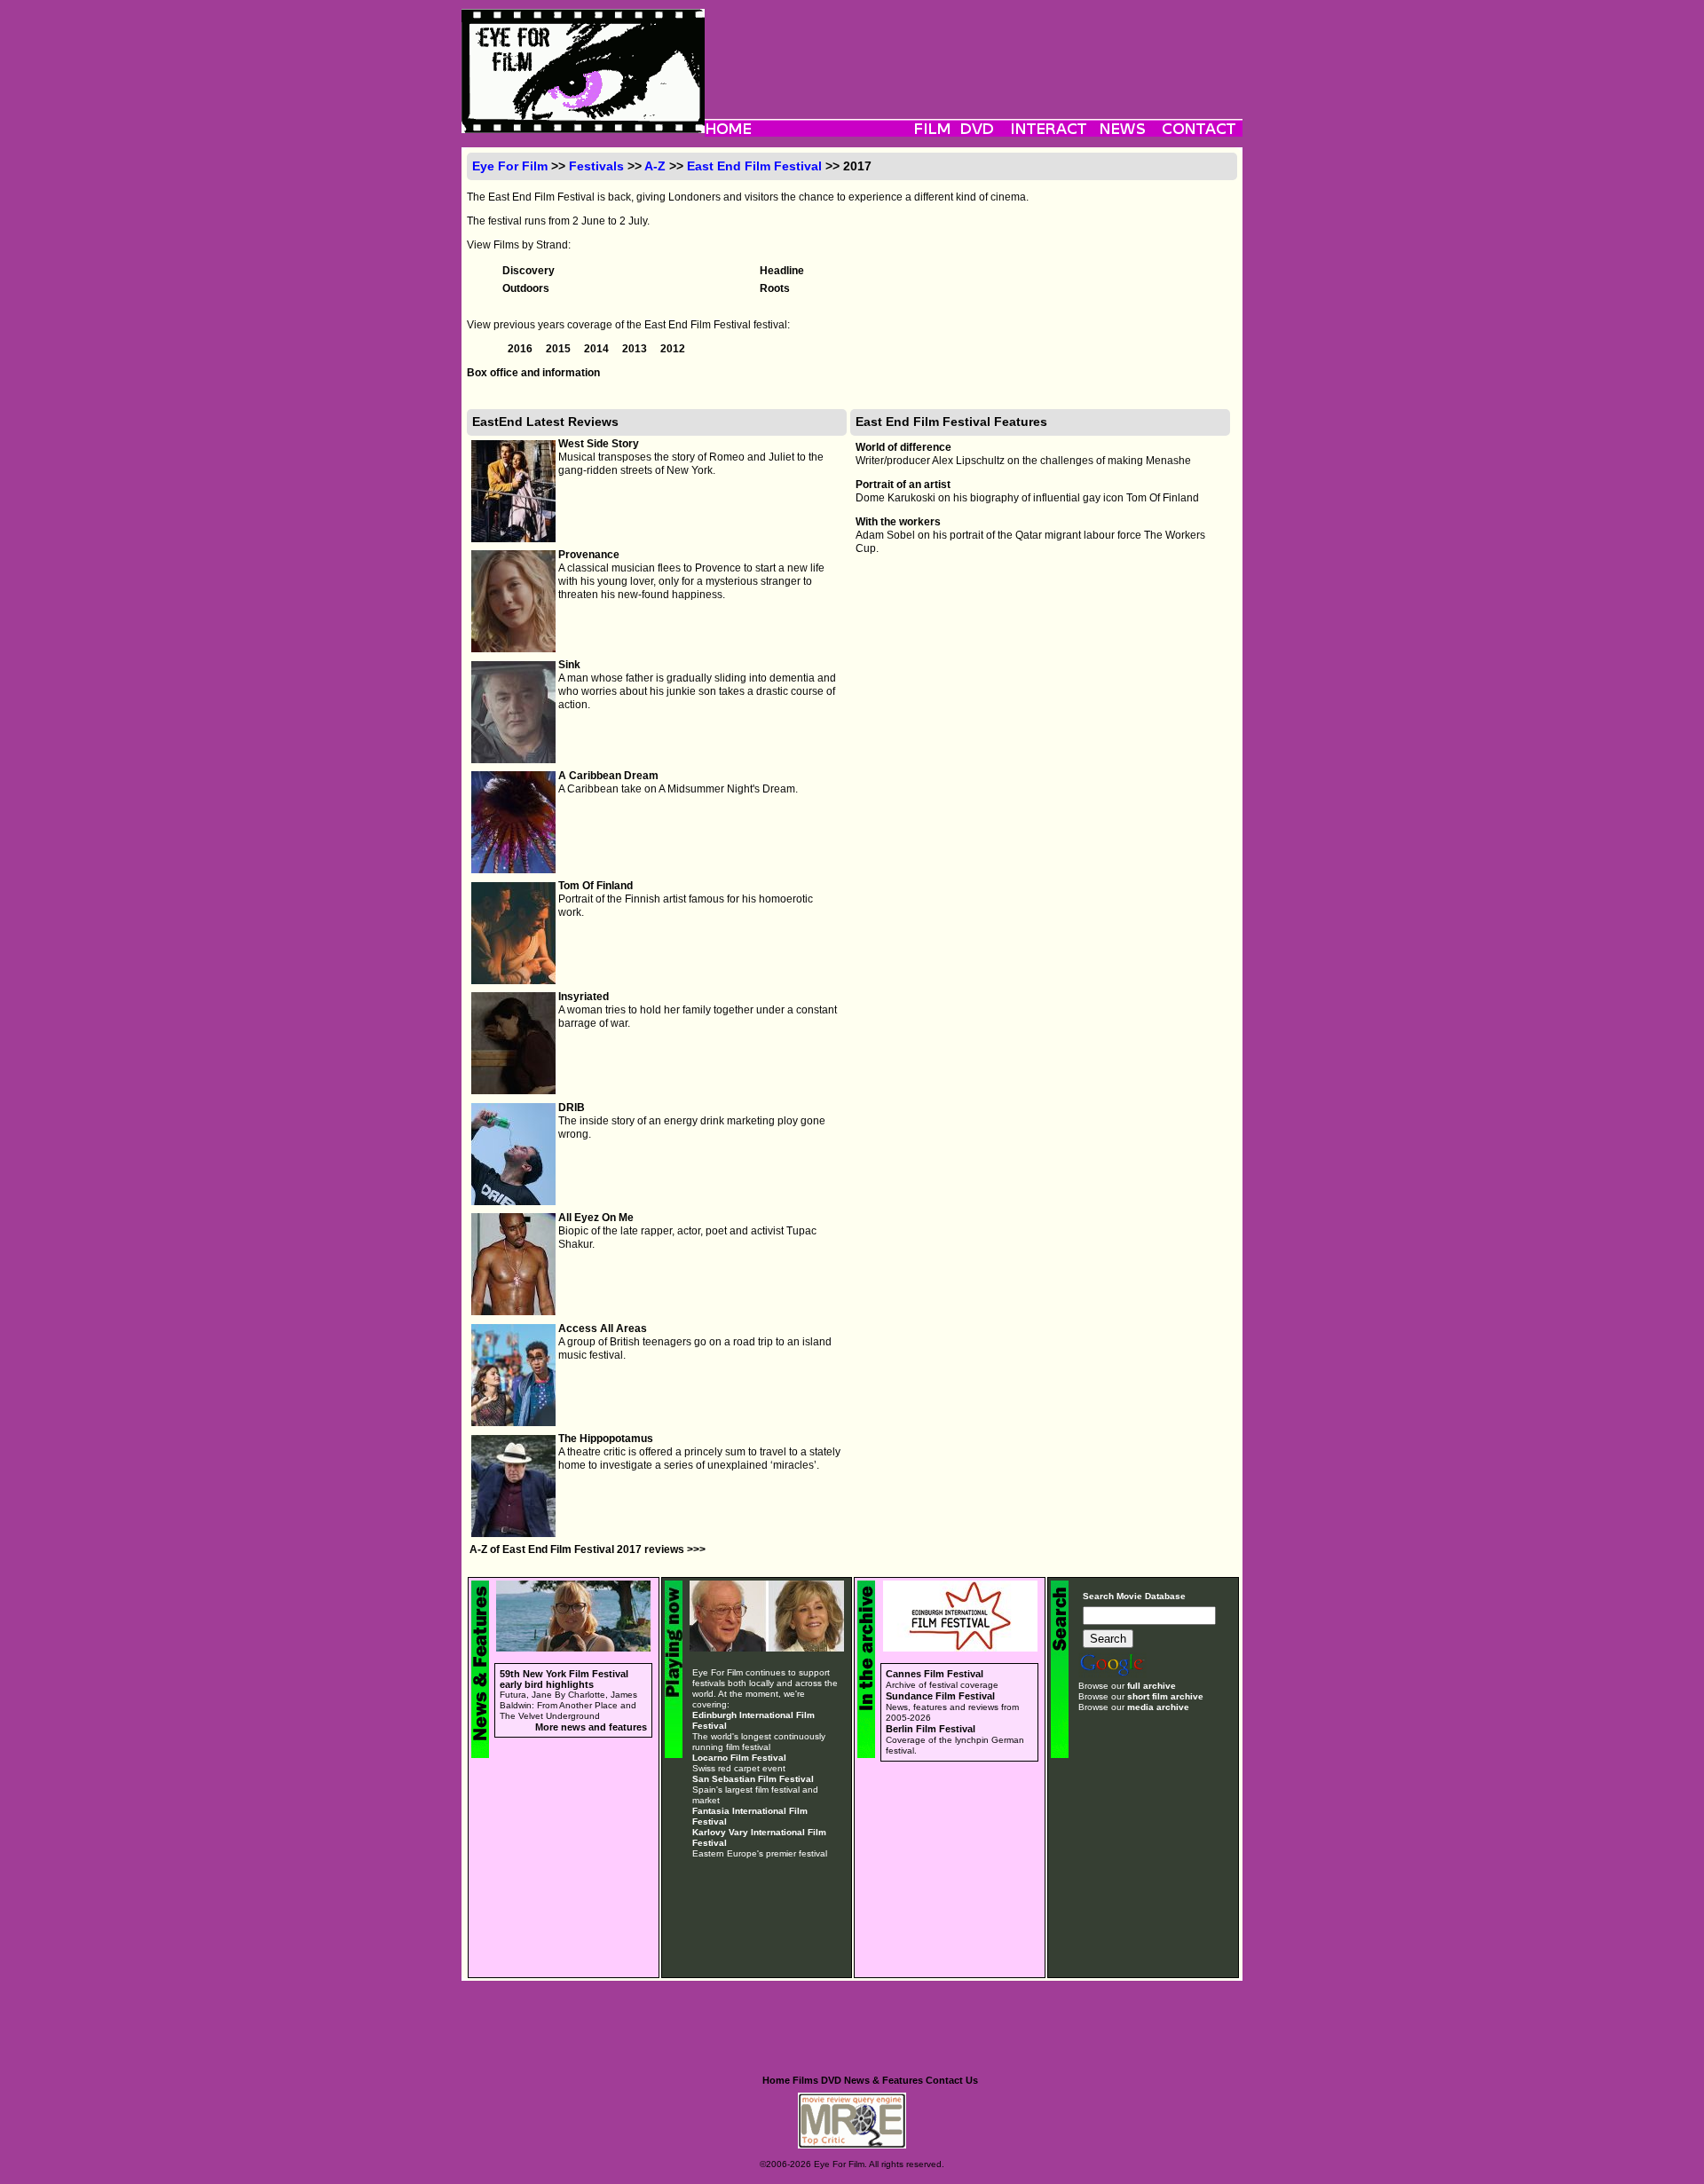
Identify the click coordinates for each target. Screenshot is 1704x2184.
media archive (1158, 1707)
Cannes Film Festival (935, 1674)
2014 (598, 349)
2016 (521, 349)
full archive (1152, 1686)
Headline (782, 271)
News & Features (884, 2080)
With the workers (898, 522)
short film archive (1165, 1696)
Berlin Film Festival (931, 1729)
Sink (569, 665)
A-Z (655, 166)
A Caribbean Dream (608, 776)
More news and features (591, 1727)
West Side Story (599, 444)
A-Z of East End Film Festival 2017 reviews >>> (588, 1549)
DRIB (572, 1108)
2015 (560, 349)
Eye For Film (510, 166)
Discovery (529, 271)
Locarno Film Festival (739, 1758)
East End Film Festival (754, 166)
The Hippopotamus (606, 1439)
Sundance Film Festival (940, 1696)
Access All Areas (603, 1329)
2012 (673, 349)
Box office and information (533, 373)
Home (776, 2080)
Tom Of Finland (596, 886)
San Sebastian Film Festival (753, 1779)
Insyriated (584, 997)
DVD (831, 2080)
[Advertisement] (974, 49)
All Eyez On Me (596, 1218)
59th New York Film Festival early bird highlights (564, 1679)
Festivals (596, 166)
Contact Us (952, 2080)
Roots (775, 288)
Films (805, 2080)
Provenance (589, 555)
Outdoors (526, 288)
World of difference (903, 447)
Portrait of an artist (903, 485)
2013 (636, 349)
